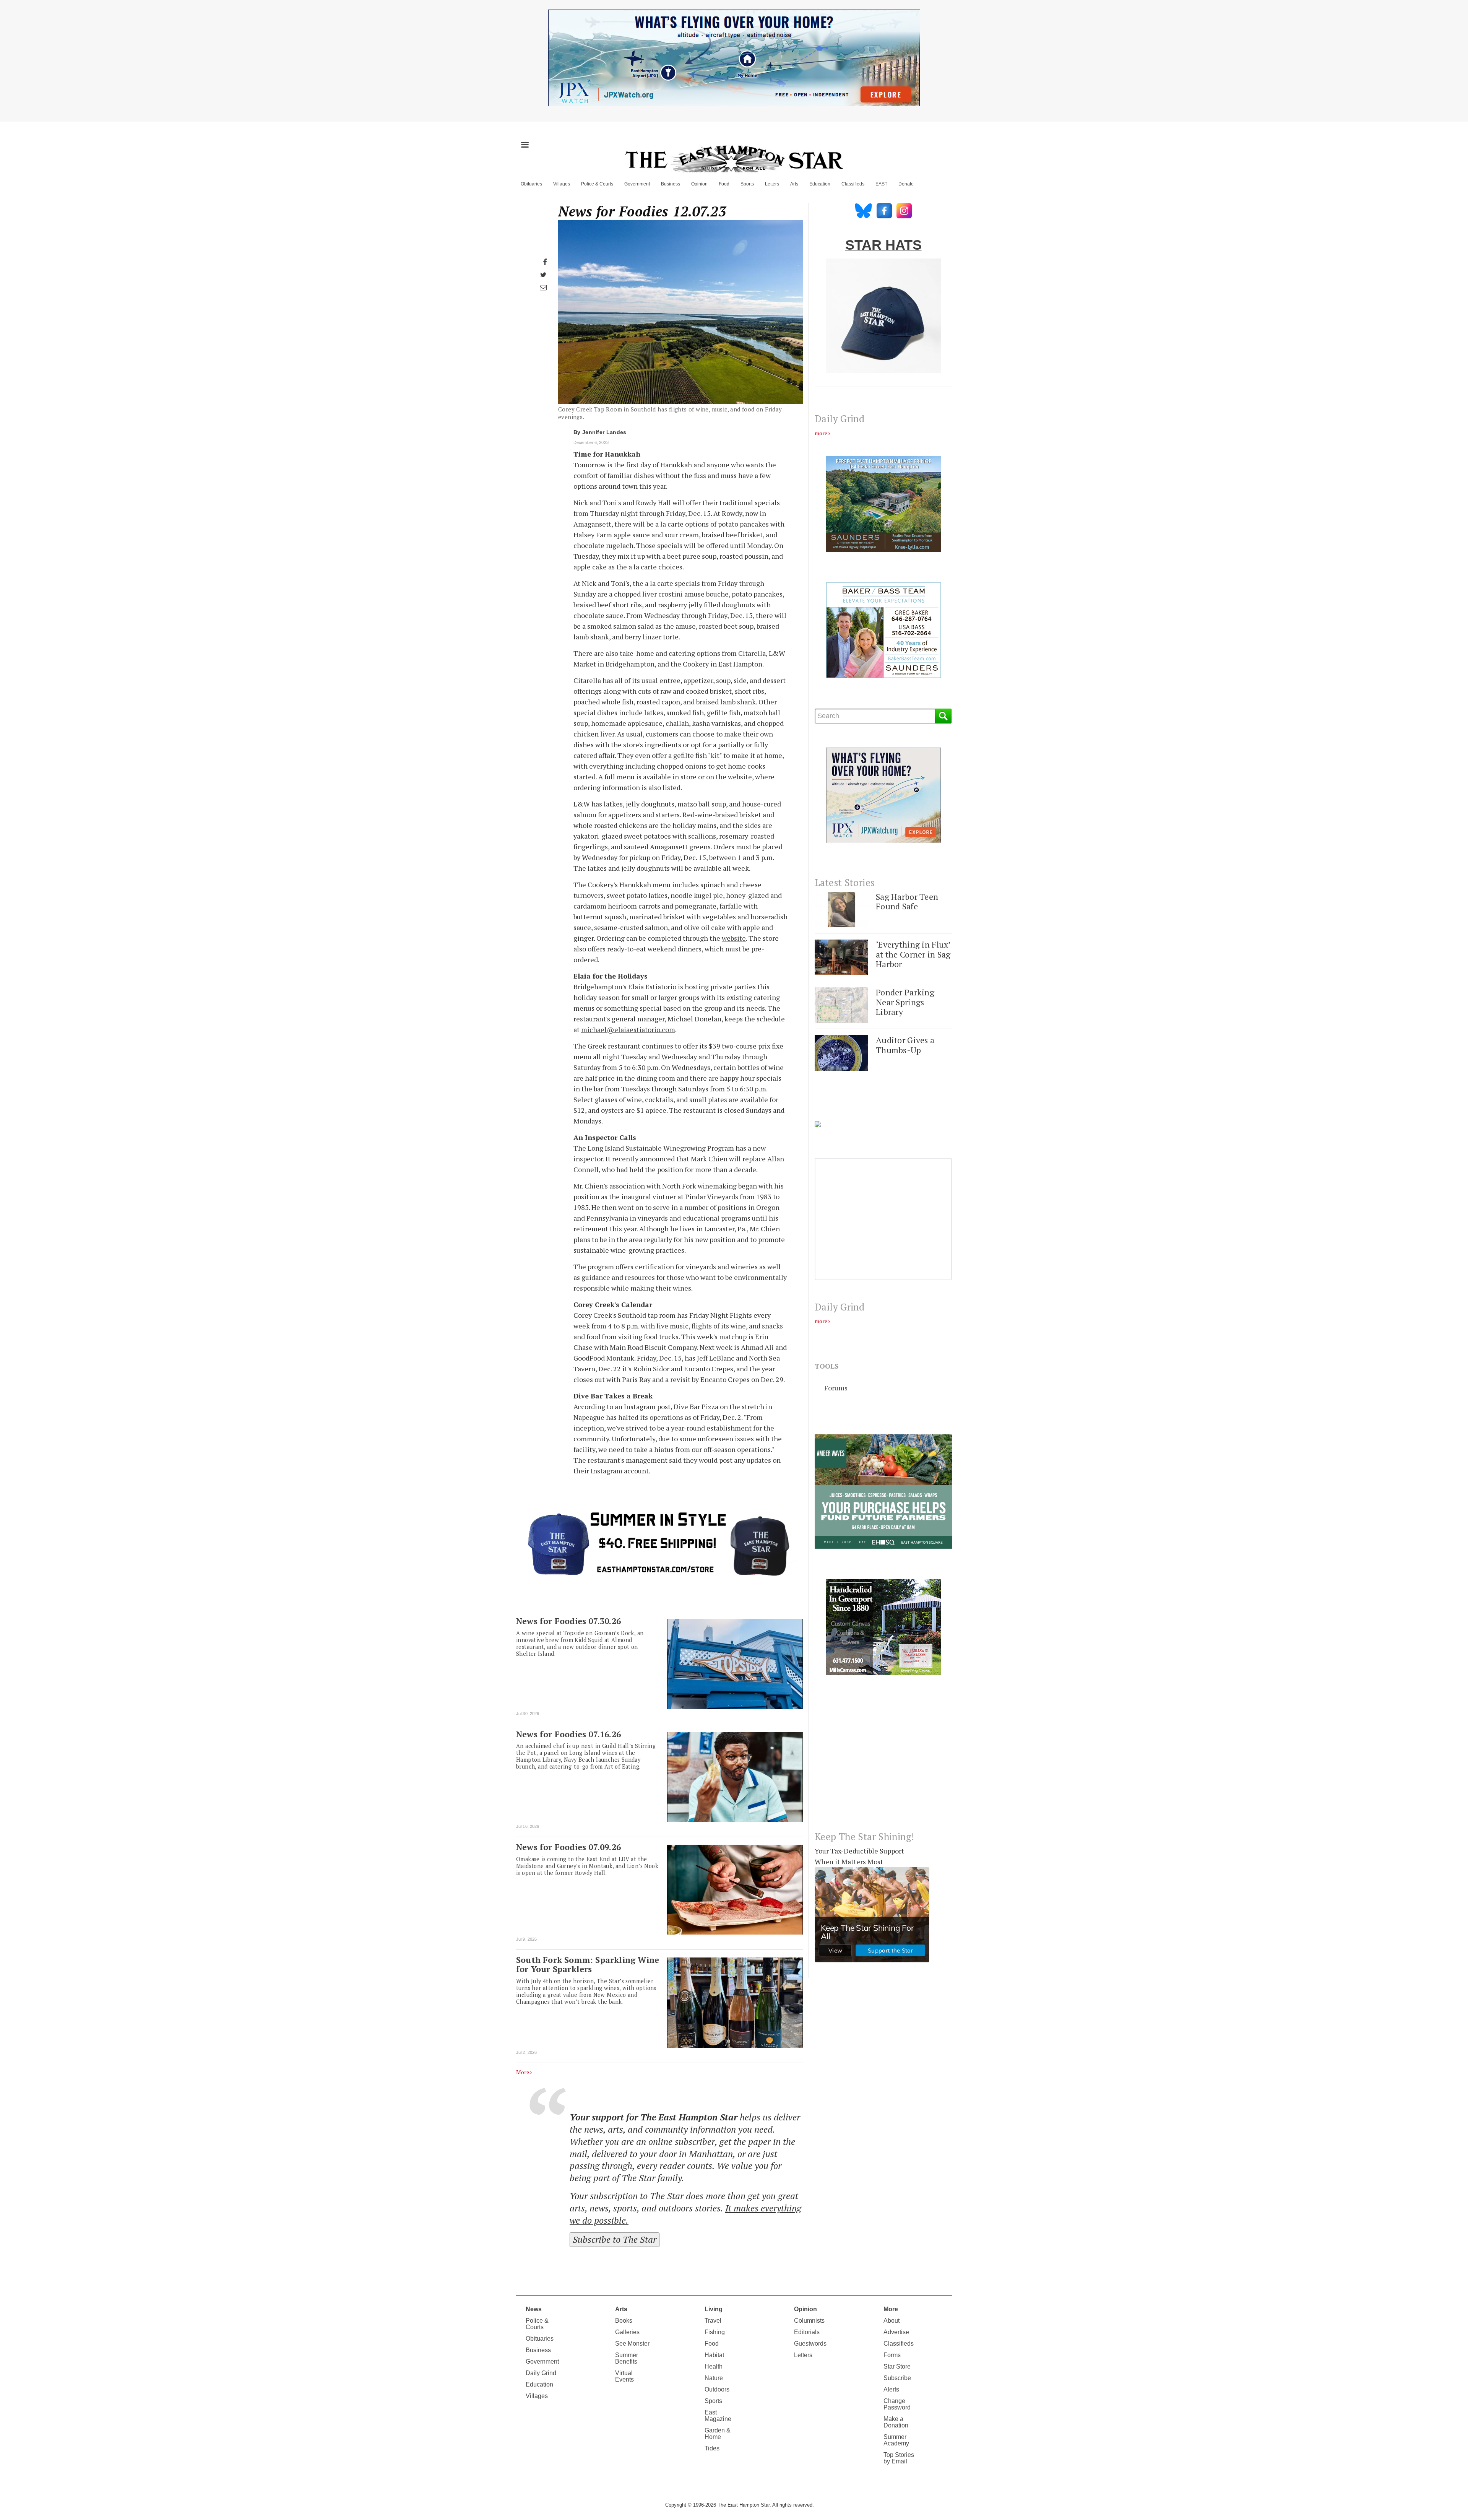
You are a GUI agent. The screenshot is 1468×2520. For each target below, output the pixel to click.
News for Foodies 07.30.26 (568, 1621)
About (892, 2321)
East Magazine (718, 2416)
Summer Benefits (627, 2358)
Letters (772, 184)
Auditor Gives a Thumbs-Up (905, 1045)
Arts (794, 184)
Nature (714, 2378)
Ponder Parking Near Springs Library (905, 1002)
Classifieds (853, 184)
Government (637, 184)
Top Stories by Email (899, 2458)
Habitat (714, 2355)
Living (714, 2309)
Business (671, 184)
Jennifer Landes (604, 432)
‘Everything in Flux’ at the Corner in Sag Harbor (913, 954)
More (523, 2072)
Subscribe (897, 2378)
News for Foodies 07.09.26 (568, 1847)
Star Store (897, 2366)
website (740, 777)
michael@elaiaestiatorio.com (628, 1029)
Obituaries (531, 184)
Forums (836, 1388)
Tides (712, 2448)
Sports (747, 184)
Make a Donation (896, 2422)
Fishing (715, 2332)
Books (624, 2321)
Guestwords (810, 2344)
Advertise (896, 2332)
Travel (713, 2321)
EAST (881, 184)
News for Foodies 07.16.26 (568, 1734)
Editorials (807, 2332)
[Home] (734, 159)
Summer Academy (896, 2440)
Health (714, 2366)
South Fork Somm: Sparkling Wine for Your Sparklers (588, 1964)
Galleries (627, 2332)
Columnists (809, 2321)
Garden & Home (718, 2434)
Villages (562, 184)
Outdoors (717, 2389)
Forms (892, 2355)
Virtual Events (624, 2376)
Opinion (699, 184)
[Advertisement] (883, 1759)
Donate (906, 184)
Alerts (891, 2389)
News (534, 2309)
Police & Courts (597, 184)
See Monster (632, 2344)
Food (724, 184)
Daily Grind (541, 2373)
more (821, 433)
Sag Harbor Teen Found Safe (907, 902)
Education (820, 184)
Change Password (897, 2404)
